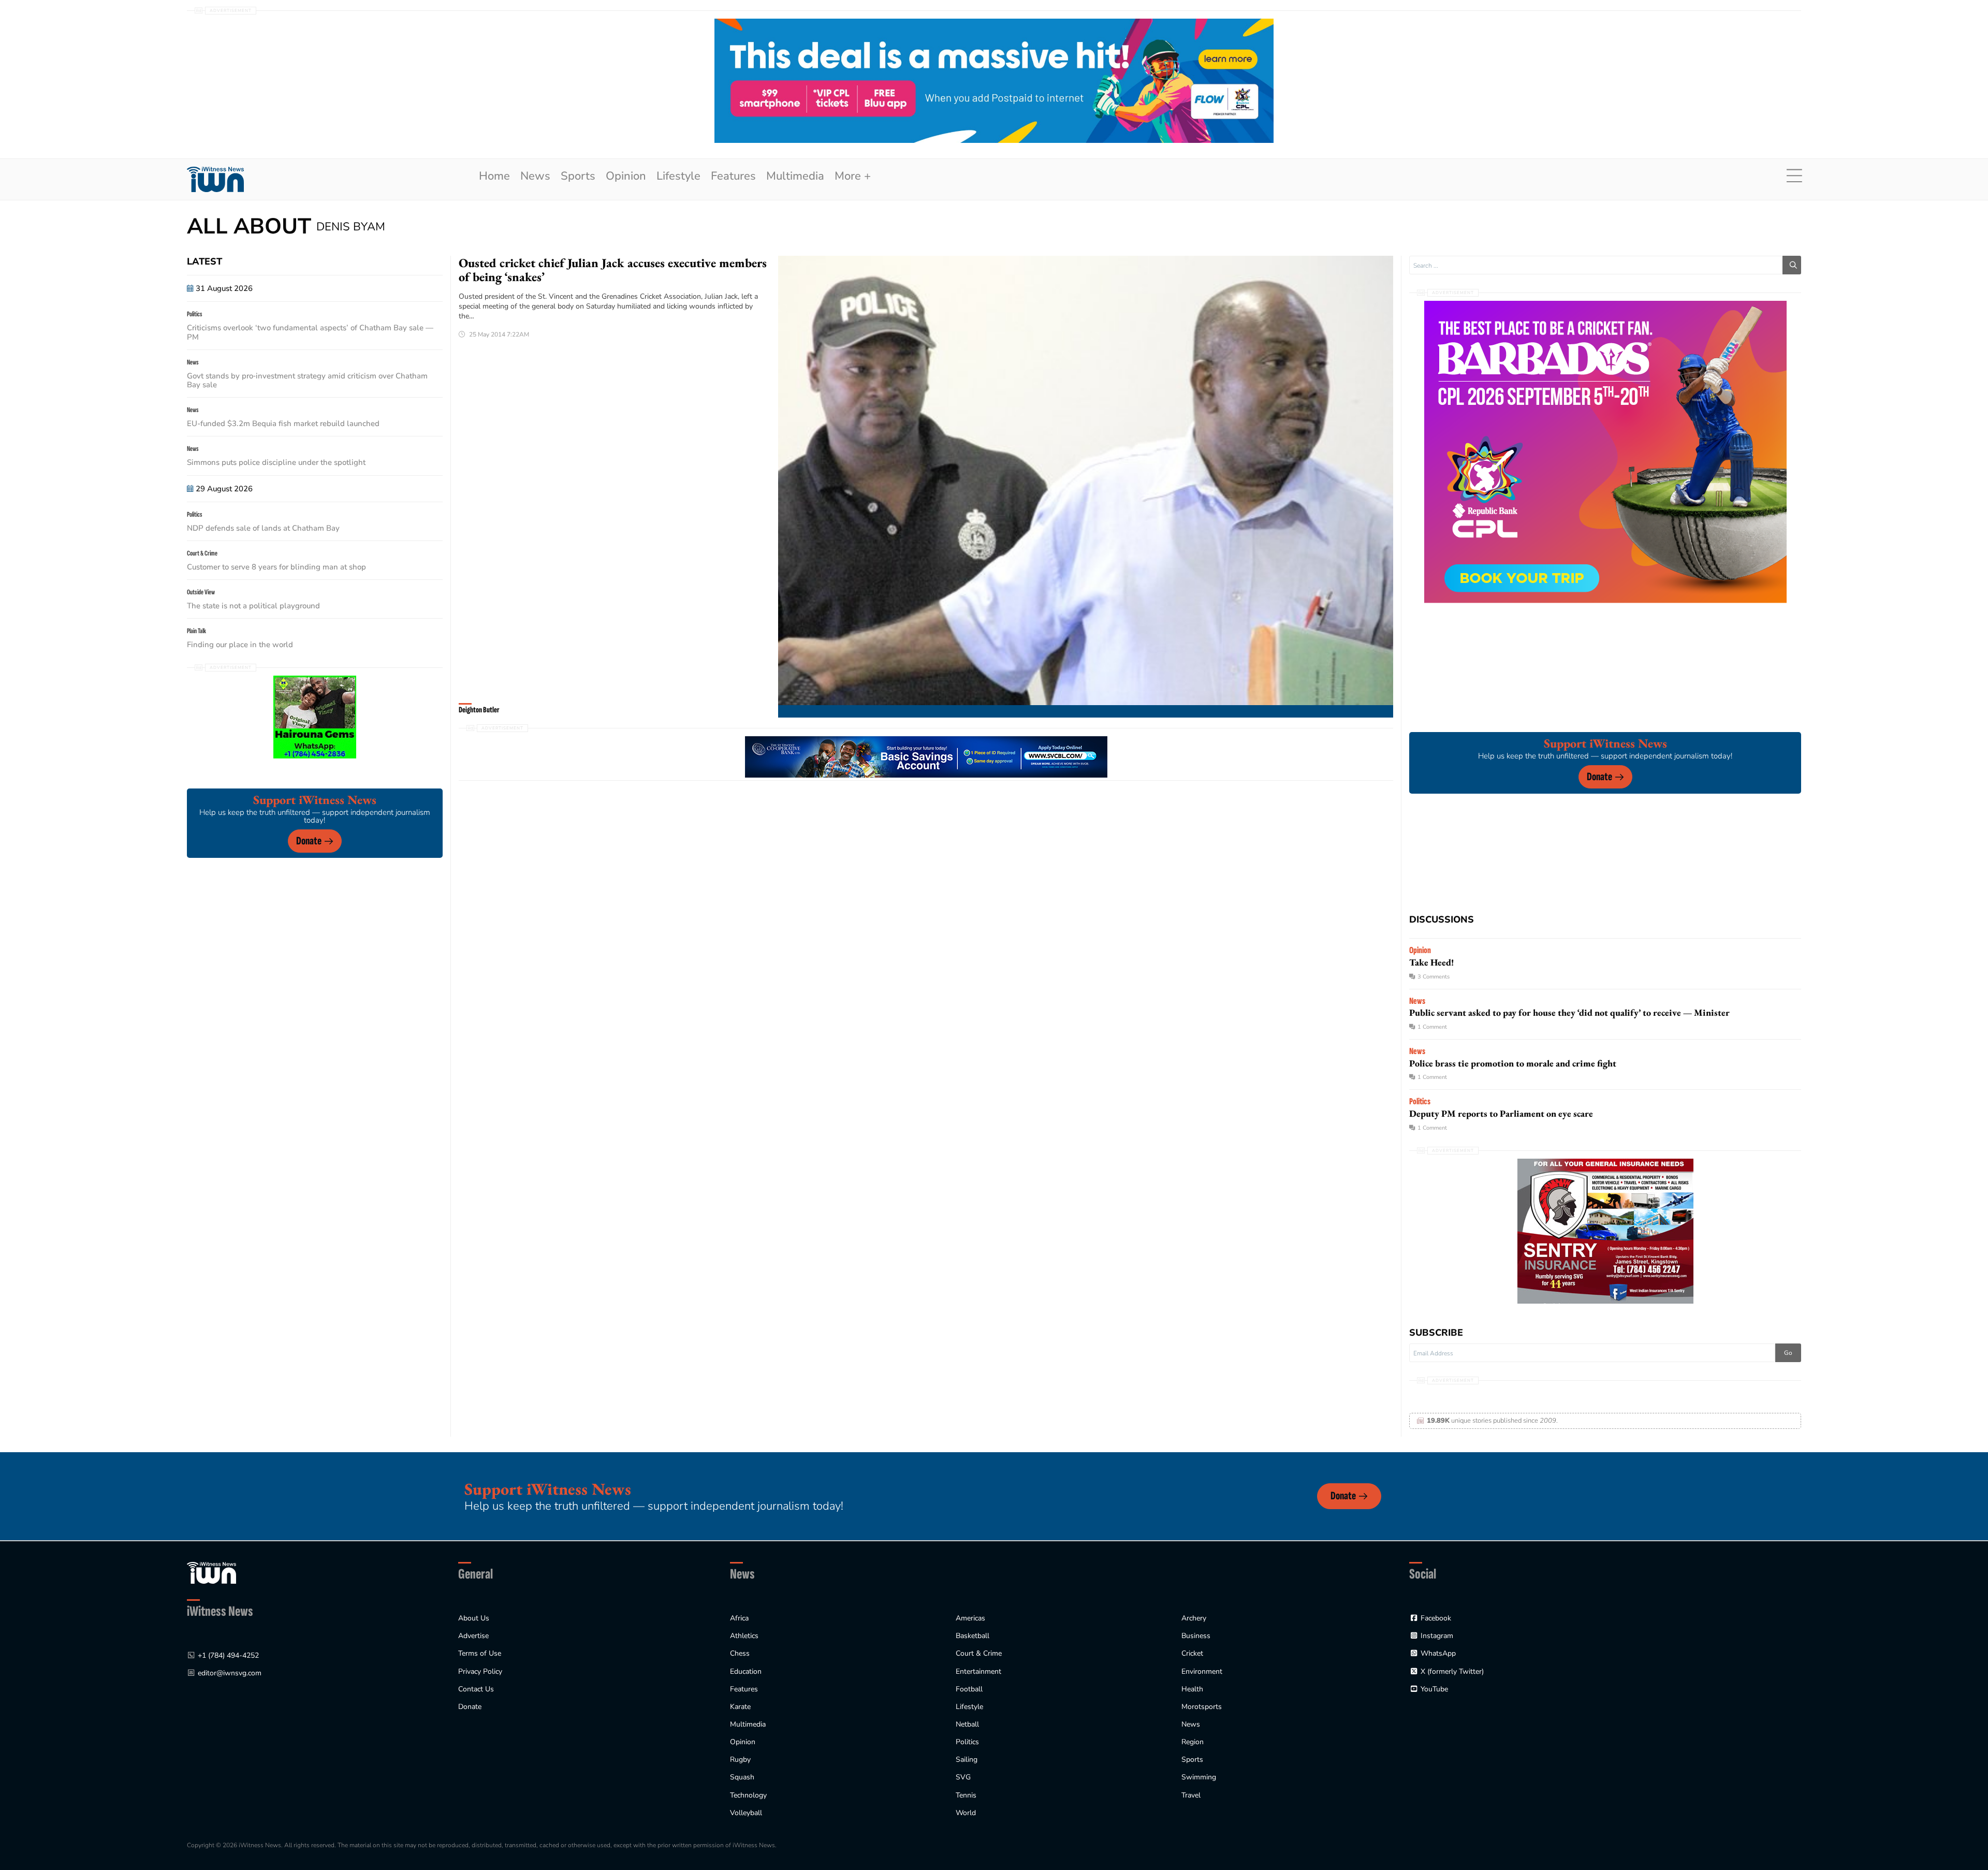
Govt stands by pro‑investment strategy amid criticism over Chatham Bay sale (307, 380)
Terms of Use (480, 1653)
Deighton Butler (479, 710)
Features (733, 176)
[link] (215, 179)
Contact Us (476, 1689)
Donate (309, 841)
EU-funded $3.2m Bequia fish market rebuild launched (283, 423)
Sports (578, 176)
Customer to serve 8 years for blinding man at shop (276, 567)
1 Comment (1432, 1027)
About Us (474, 1618)
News (535, 176)
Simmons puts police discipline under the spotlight (276, 462)
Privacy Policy (480, 1671)
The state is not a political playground (253, 606)
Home (494, 176)
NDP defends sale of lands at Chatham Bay (263, 528)
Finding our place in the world (240, 645)
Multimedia (795, 176)
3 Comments (1434, 977)
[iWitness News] (211, 1572)
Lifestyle (678, 176)
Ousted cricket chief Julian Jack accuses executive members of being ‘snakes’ (613, 270)
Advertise (473, 1636)
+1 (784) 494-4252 (228, 1655)
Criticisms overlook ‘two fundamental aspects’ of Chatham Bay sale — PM (310, 332)
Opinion (626, 176)
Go (1788, 1353)
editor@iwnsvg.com (230, 1673)
